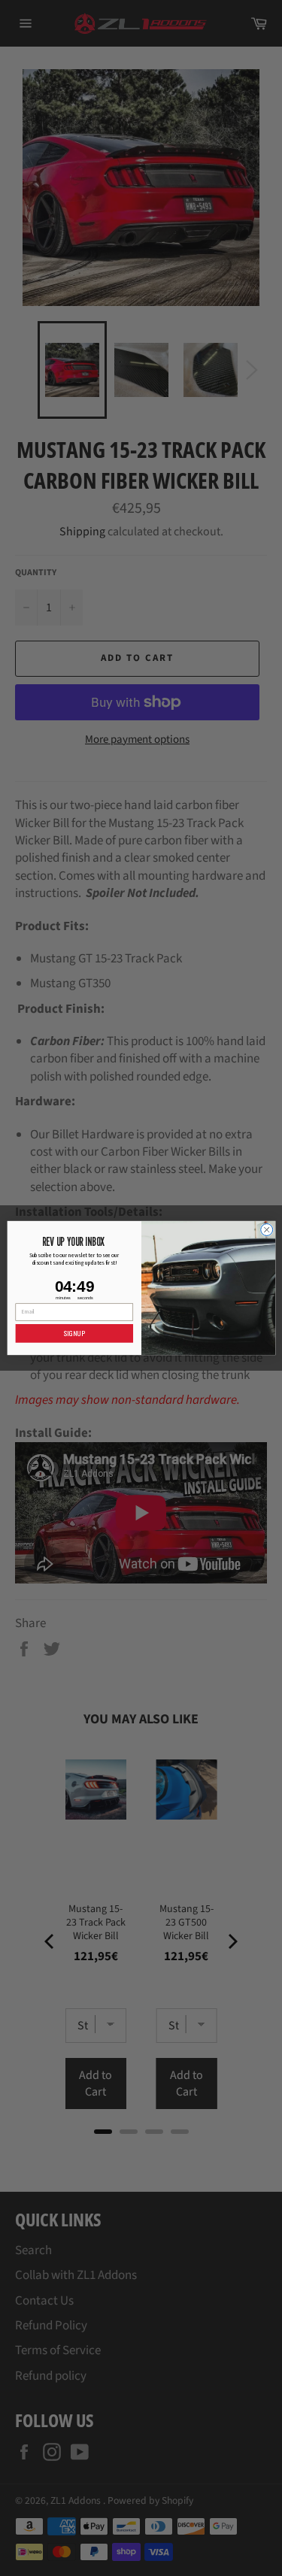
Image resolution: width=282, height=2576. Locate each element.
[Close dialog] (266, 1229)
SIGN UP (74, 1333)
